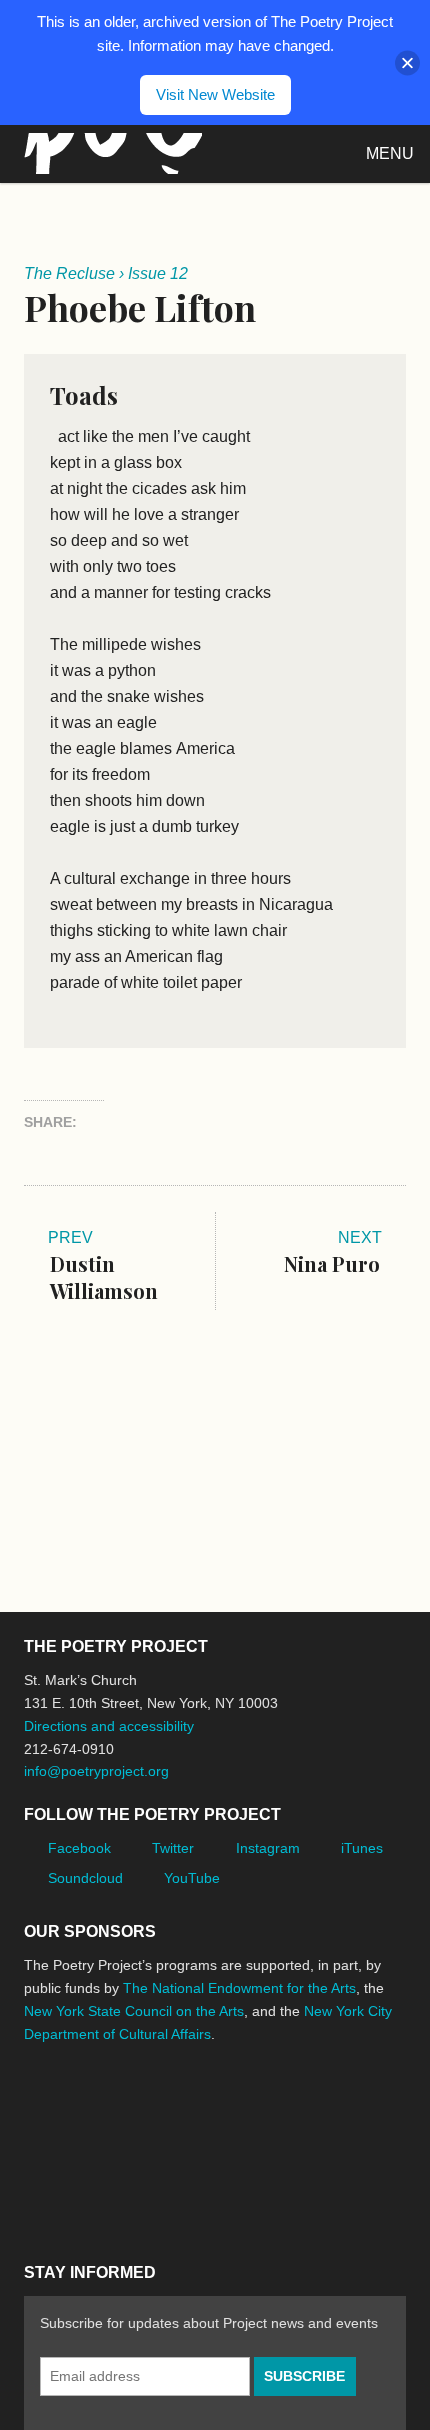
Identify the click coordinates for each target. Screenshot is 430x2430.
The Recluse (69, 273)
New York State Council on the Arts (134, 2011)
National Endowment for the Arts (79, 2108)
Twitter (173, 1848)
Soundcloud (85, 1878)
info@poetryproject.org (96, 1771)
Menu (390, 153)
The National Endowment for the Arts (239, 1988)
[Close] (407, 62)
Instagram (268, 1848)
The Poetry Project (109, 153)
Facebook (79, 1848)
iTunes (362, 1848)
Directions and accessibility (109, 1726)
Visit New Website (215, 94)
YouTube (192, 1878)
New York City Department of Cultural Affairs (80, 2194)
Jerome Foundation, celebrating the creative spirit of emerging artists (209, 2109)
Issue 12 (158, 273)
